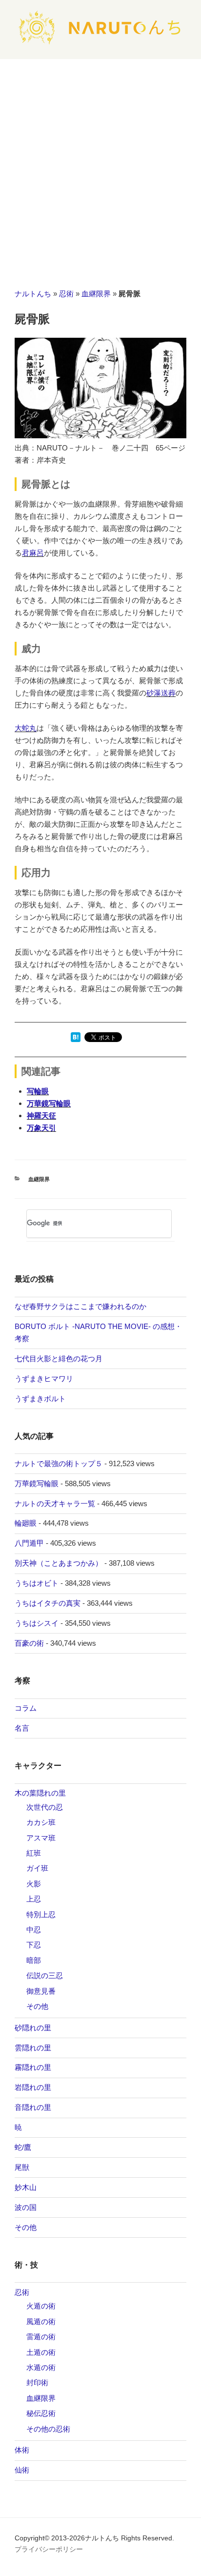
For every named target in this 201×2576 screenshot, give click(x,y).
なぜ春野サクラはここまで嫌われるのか (80, 1306)
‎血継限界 (96, 294)
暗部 (34, 1960)
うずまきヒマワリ (44, 1379)
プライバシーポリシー (49, 2549)
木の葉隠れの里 (40, 1793)
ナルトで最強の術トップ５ (59, 1463)
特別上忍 (41, 1914)
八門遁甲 (29, 1543)
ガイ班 (37, 1868)
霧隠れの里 (33, 2067)
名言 (22, 1728)
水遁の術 (41, 2367)
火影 (34, 1884)
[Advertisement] (100, 164)
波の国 (26, 2207)
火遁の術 (41, 2306)
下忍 (34, 1945)
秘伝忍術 (41, 2413)
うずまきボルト (40, 1399)
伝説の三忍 (45, 1975)
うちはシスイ (37, 1623)
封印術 (37, 2382)
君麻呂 (33, 553)
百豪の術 (29, 1643)
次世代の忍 (45, 1807)
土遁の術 (41, 2352)
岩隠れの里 (33, 2087)
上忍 (34, 1899)
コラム (26, 1708)
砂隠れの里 (33, 2028)
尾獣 (22, 2167)
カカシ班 (41, 1822)
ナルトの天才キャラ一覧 (55, 1503)
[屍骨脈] (100, 436)
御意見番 (41, 1991)
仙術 (22, 2470)
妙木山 (26, 2187)
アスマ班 (41, 1838)
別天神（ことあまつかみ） (59, 1563)
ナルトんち (33, 294)
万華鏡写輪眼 (49, 1103)
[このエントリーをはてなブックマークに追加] (76, 1039)
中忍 (34, 1930)
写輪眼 (38, 1091)
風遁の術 (41, 2321)
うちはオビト (37, 1583)
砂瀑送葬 (161, 693)
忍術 (66, 294)
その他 (37, 2006)
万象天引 (41, 1128)
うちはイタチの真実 (48, 1603)
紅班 (34, 1853)
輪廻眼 (26, 1523)
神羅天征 (41, 1115)
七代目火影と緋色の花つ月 (59, 1359)
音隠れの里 (33, 2107)
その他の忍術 (48, 2429)
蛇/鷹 (23, 2147)
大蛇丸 (26, 728)
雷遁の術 (41, 2337)
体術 (22, 2450)
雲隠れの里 (33, 2048)
